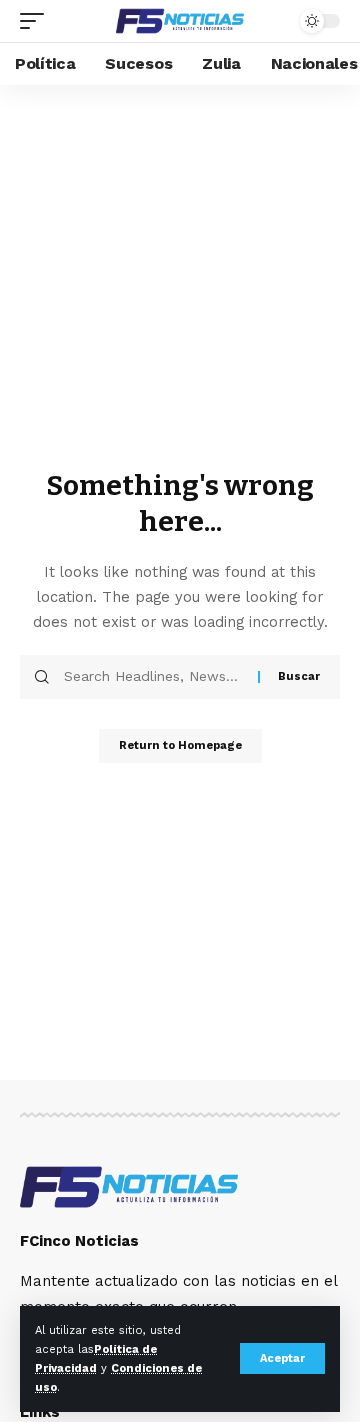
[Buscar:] (153, 677)
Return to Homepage (180, 745)
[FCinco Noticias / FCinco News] (180, 21)
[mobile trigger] (37, 21)
